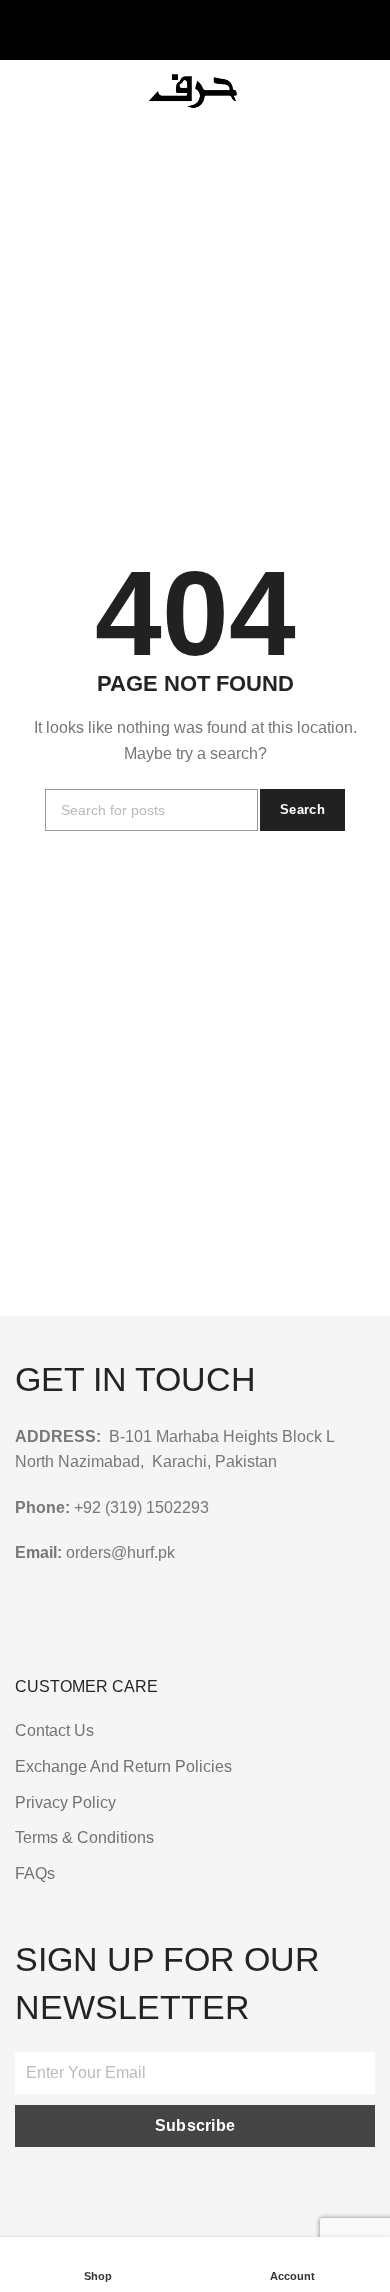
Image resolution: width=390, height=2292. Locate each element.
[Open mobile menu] (23, 90)
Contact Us (54, 1730)
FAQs (35, 1873)
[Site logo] (195, 90)
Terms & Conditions (84, 1837)
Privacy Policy (65, 1802)
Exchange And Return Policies (123, 1766)
